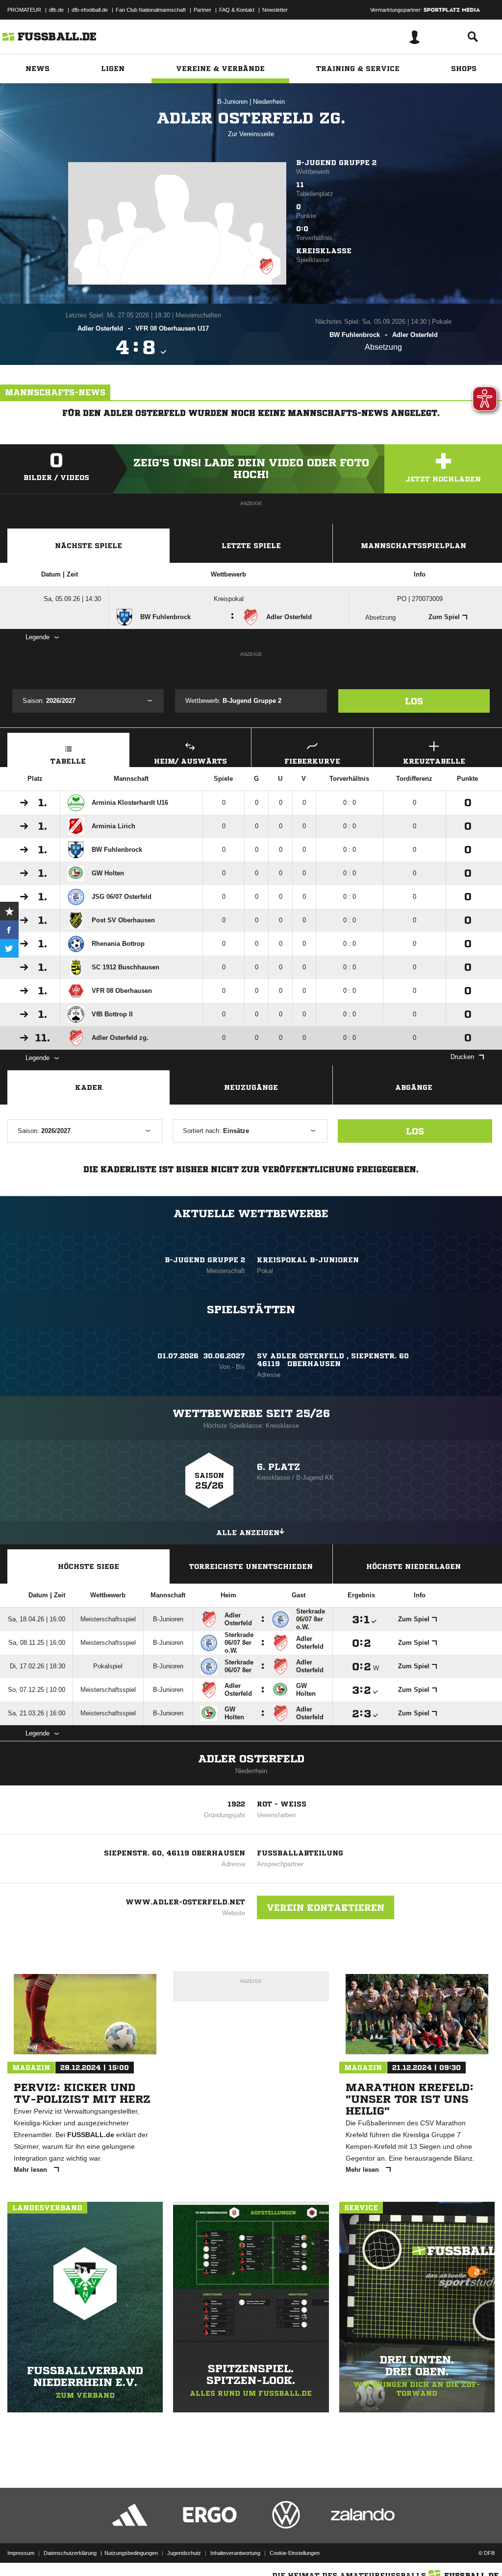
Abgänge (414, 1087)
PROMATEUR (24, 10)
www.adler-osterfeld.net (185, 1902)
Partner (202, 10)
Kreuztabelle (434, 761)
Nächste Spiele (88, 546)
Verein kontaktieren (326, 1907)
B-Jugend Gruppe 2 (336, 163)
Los (414, 701)
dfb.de (56, 10)
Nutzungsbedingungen (131, 2553)
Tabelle (68, 761)
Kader (89, 1087)
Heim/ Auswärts (190, 761)
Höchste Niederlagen (414, 1566)
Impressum (21, 2553)
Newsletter (275, 10)
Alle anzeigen (248, 1533)
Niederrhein (269, 102)
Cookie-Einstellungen (295, 2553)
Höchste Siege (88, 1566)
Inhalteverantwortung (235, 2553)
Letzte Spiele (251, 546)
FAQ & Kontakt (237, 10)
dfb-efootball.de (90, 10)
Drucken (462, 1057)
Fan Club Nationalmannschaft (151, 10)
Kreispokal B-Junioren (308, 1260)
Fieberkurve (312, 761)
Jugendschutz (184, 2553)
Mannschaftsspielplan (414, 546)
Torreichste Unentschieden (251, 1566)
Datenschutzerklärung (70, 2553)
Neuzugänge (251, 1087)
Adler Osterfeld (251, 1759)
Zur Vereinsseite (251, 134)
